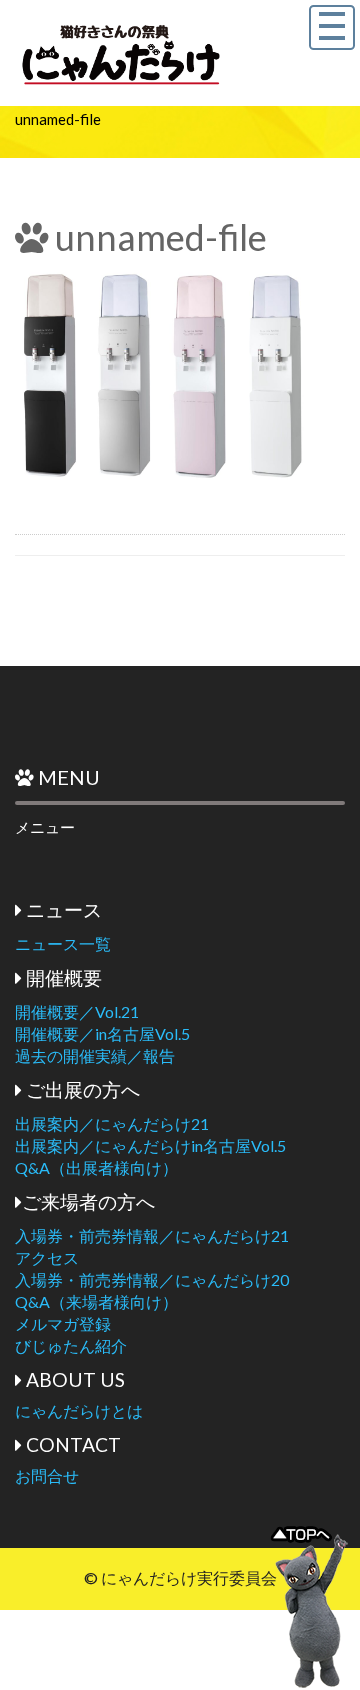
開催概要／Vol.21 (77, 1011)
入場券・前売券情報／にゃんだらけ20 (152, 1279)
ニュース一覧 (63, 943)
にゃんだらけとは (79, 1410)
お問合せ (47, 1475)
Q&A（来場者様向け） (96, 1301)
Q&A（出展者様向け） (96, 1167)
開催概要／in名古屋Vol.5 (102, 1033)
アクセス (47, 1257)
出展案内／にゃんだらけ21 (112, 1123)
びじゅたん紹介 (71, 1345)
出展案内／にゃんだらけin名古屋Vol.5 (150, 1145)
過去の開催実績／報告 (95, 1055)
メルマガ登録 (63, 1323)
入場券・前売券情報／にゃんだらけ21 (152, 1235)
